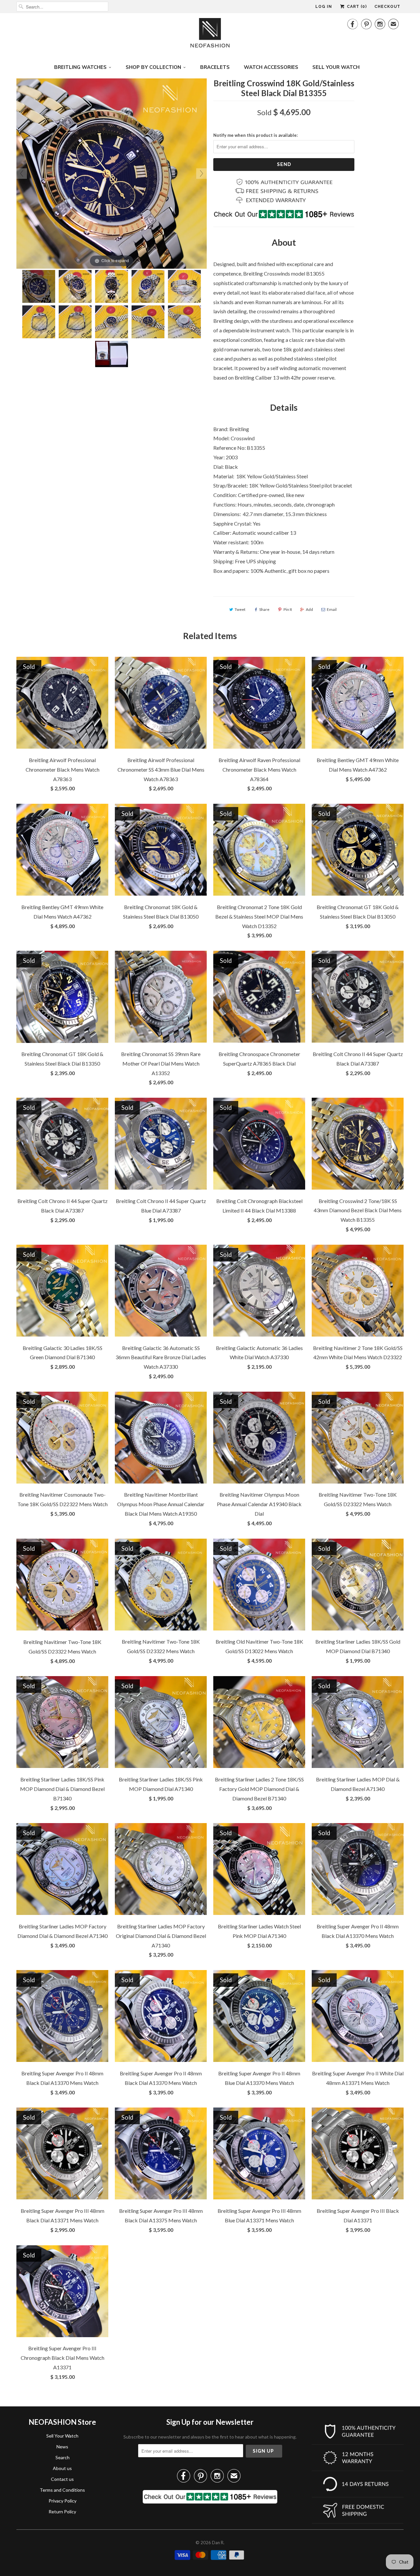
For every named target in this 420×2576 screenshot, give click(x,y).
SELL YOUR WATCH (336, 67)
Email (332, 609)
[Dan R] (210, 35)
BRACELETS (215, 67)
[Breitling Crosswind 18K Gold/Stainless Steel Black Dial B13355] (39, 286)
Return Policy (62, 2512)
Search (63, 2457)
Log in (324, 7)
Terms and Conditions (62, 2490)
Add (309, 609)
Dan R (218, 2543)
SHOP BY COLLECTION (153, 67)
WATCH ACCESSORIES (271, 67)
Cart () (356, 7)
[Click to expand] (112, 173)
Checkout (387, 7)
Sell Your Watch (62, 2436)
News (62, 2447)
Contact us (62, 2479)
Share (264, 609)
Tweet (240, 609)
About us (62, 2468)
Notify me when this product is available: (255, 135)
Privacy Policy (63, 2501)
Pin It (288, 609)
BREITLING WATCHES (80, 67)
